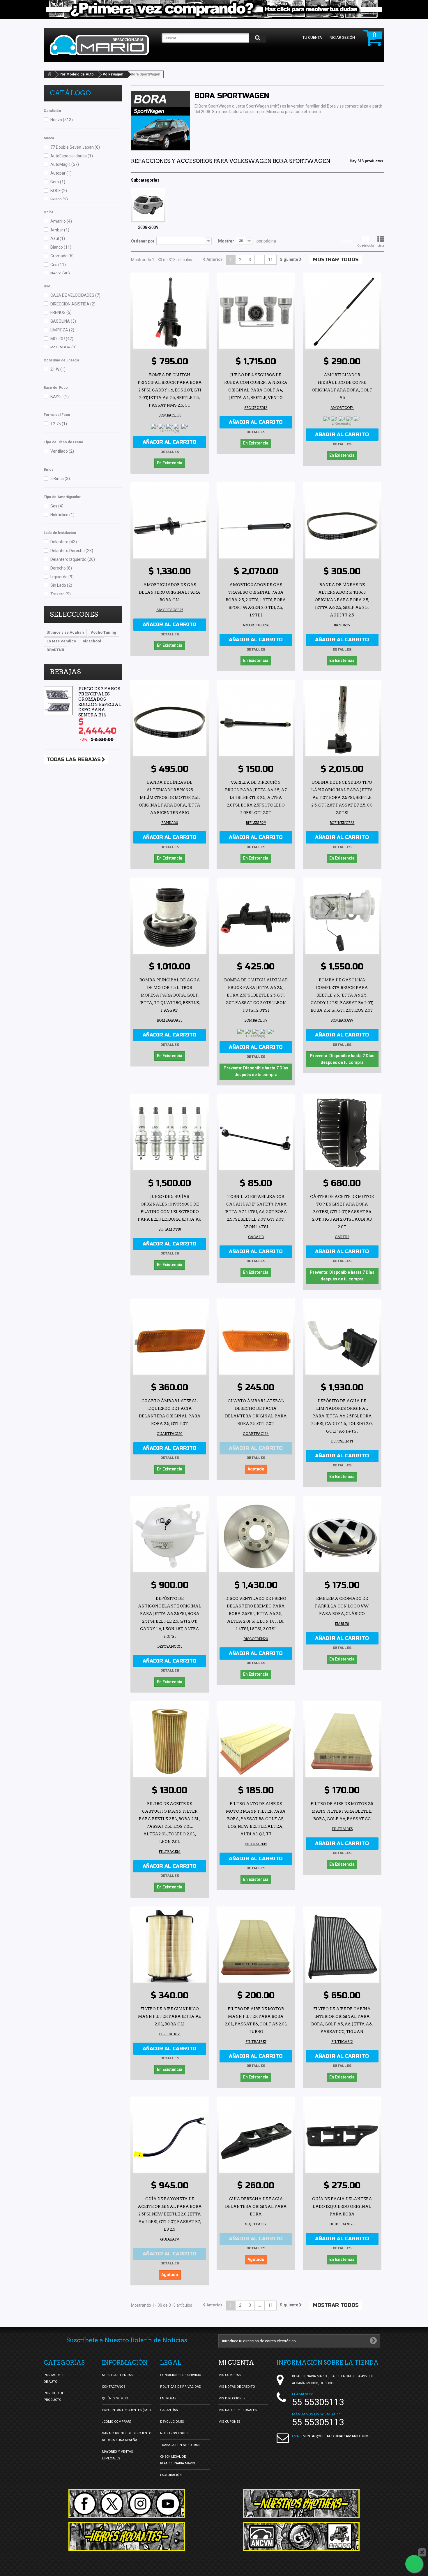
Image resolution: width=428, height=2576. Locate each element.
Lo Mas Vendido (61, 641)
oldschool (92, 641)
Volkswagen (113, 74)
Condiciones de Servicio (181, 2375)
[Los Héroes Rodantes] (127, 2536)
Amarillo (61, 221)
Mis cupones (229, 2422)
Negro (60, 273)
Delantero (64, 542)
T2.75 (59, 424)
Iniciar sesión (342, 37)
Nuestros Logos (174, 2433)
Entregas (168, 2398)
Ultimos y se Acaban (65, 632)
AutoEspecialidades (72, 156)
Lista (381, 246)
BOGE (59, 191)
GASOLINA (63, 321)
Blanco (61, 247)
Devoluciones (172, 2422)
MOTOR (62, 339)
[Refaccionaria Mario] (103, 45)
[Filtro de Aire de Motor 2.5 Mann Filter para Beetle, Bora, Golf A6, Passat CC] (342, 1741)
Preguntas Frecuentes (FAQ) (126, 2410)
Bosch (59, 199)
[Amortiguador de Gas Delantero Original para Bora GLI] (170, 522)
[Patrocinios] (301, 2536)
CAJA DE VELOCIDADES (75, 295)
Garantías (169, 2410)
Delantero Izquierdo (73, 559)
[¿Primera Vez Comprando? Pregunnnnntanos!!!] (214, 9)
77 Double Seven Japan (75, 147)
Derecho (61, 568)
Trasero (61, 594)
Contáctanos (114, 2387)
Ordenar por (143, 241)
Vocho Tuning (103, 632)
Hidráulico (62, 515)
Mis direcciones (232, 2398)
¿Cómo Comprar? (117, 2422)
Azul (58, 238)
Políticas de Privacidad (181, 2387)
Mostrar (226, 241)
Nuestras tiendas (117, 2375)
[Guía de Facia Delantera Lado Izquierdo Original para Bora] (342, 2136)
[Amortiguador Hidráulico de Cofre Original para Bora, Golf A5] (342, 312)
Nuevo (62, 120)
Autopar (61, 173)
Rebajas (65, 672)
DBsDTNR (55, 650)
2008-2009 (148, 227)
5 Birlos (60, 479)
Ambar (60, 230)
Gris (58, 265)
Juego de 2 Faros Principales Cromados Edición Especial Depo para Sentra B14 (100, 702)
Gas (57, 506)
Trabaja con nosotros (180, 2445)
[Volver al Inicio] (49, 74)
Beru (58, 182)
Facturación (171, 2475)
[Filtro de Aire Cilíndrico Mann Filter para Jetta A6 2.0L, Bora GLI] (170, 1946)
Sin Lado (61, 585)
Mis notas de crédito (237, 2387)
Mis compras (230, 2375)
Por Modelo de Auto (77, 74)
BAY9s (60, 397)
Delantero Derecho (72, 551)
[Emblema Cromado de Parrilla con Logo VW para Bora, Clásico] (342, 1535)
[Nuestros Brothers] (301, 2504)
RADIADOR (63, 347)
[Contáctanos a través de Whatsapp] (414, 2564)
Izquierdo (62, 577)
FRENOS (61, 312)
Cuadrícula (366, 246)
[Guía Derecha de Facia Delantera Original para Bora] (256, 2136)
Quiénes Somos (115, 2398)
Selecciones (74, 614)
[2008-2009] (148, 205)
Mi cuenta (236, 2363)
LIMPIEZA (62, 330)
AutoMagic (65, 164)
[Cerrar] (422, 2552)
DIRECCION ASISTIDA (73, 304)
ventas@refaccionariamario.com (336, 2436)
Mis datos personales (238, 2410)
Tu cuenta (312, 37)
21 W (58, 369)
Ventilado (62, 451)
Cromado (62, 256)
